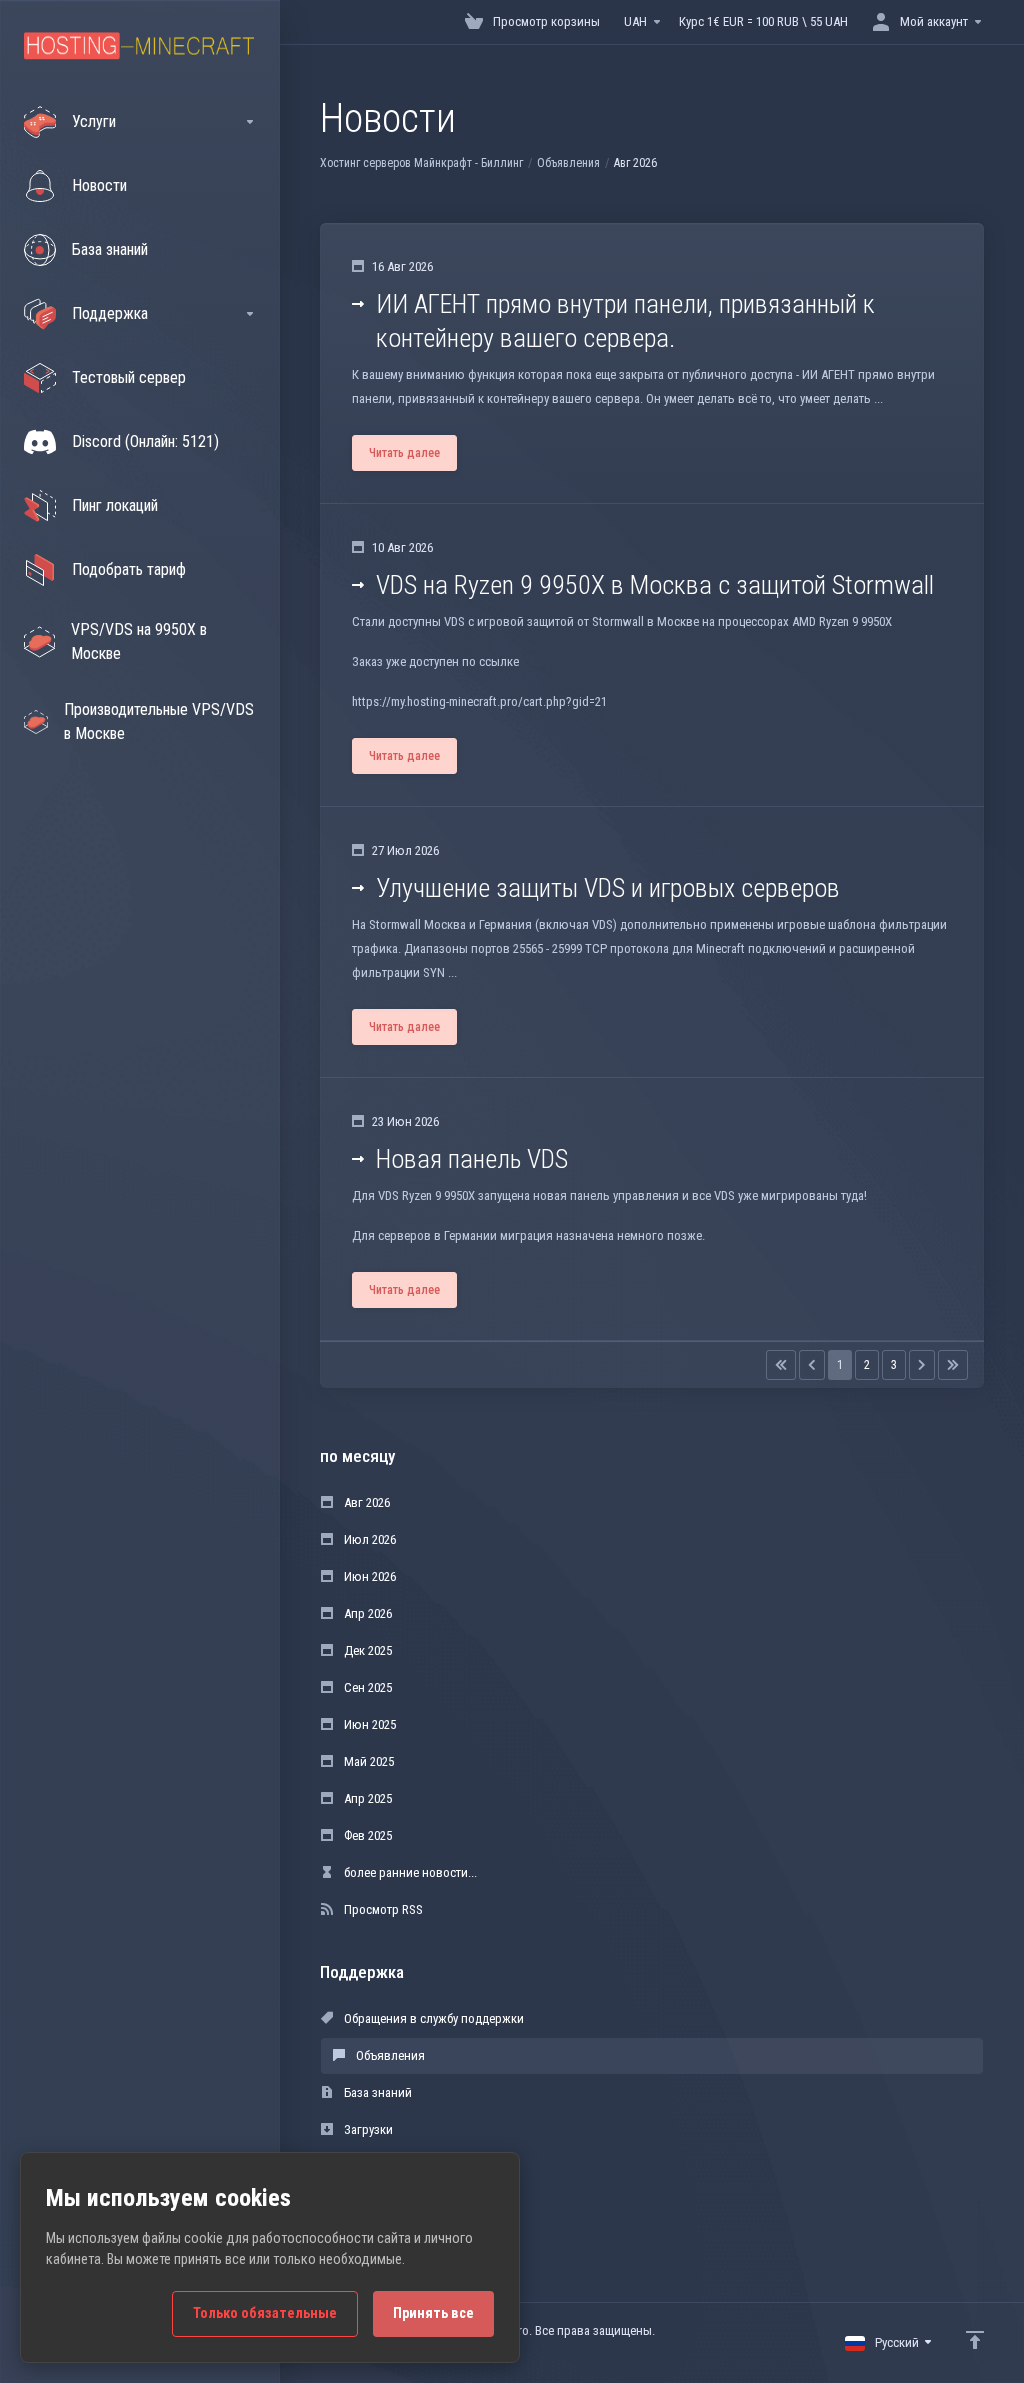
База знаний (376, 2092)
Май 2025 (367, 1761)
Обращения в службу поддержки (432, 2018)
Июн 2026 (368, 1576)
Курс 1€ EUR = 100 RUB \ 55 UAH (763, 21)
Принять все (433, 2313)
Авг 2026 (365, 1502)
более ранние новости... (409, 1872)
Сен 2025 (366, 1687)
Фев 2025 (366, 1835)
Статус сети (373, 2166)
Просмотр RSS (382, 1909)
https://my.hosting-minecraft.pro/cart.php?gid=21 (479, 701)
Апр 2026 (366, 1613)
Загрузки (367, 2129)
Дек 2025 (366, 1650)
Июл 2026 (368, 1539)
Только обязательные (265, 2313)
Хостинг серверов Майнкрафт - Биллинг (421, 163)
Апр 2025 (366, 1798)
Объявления (568, 163)
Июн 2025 (368, 1724)
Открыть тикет (382, 2203)
